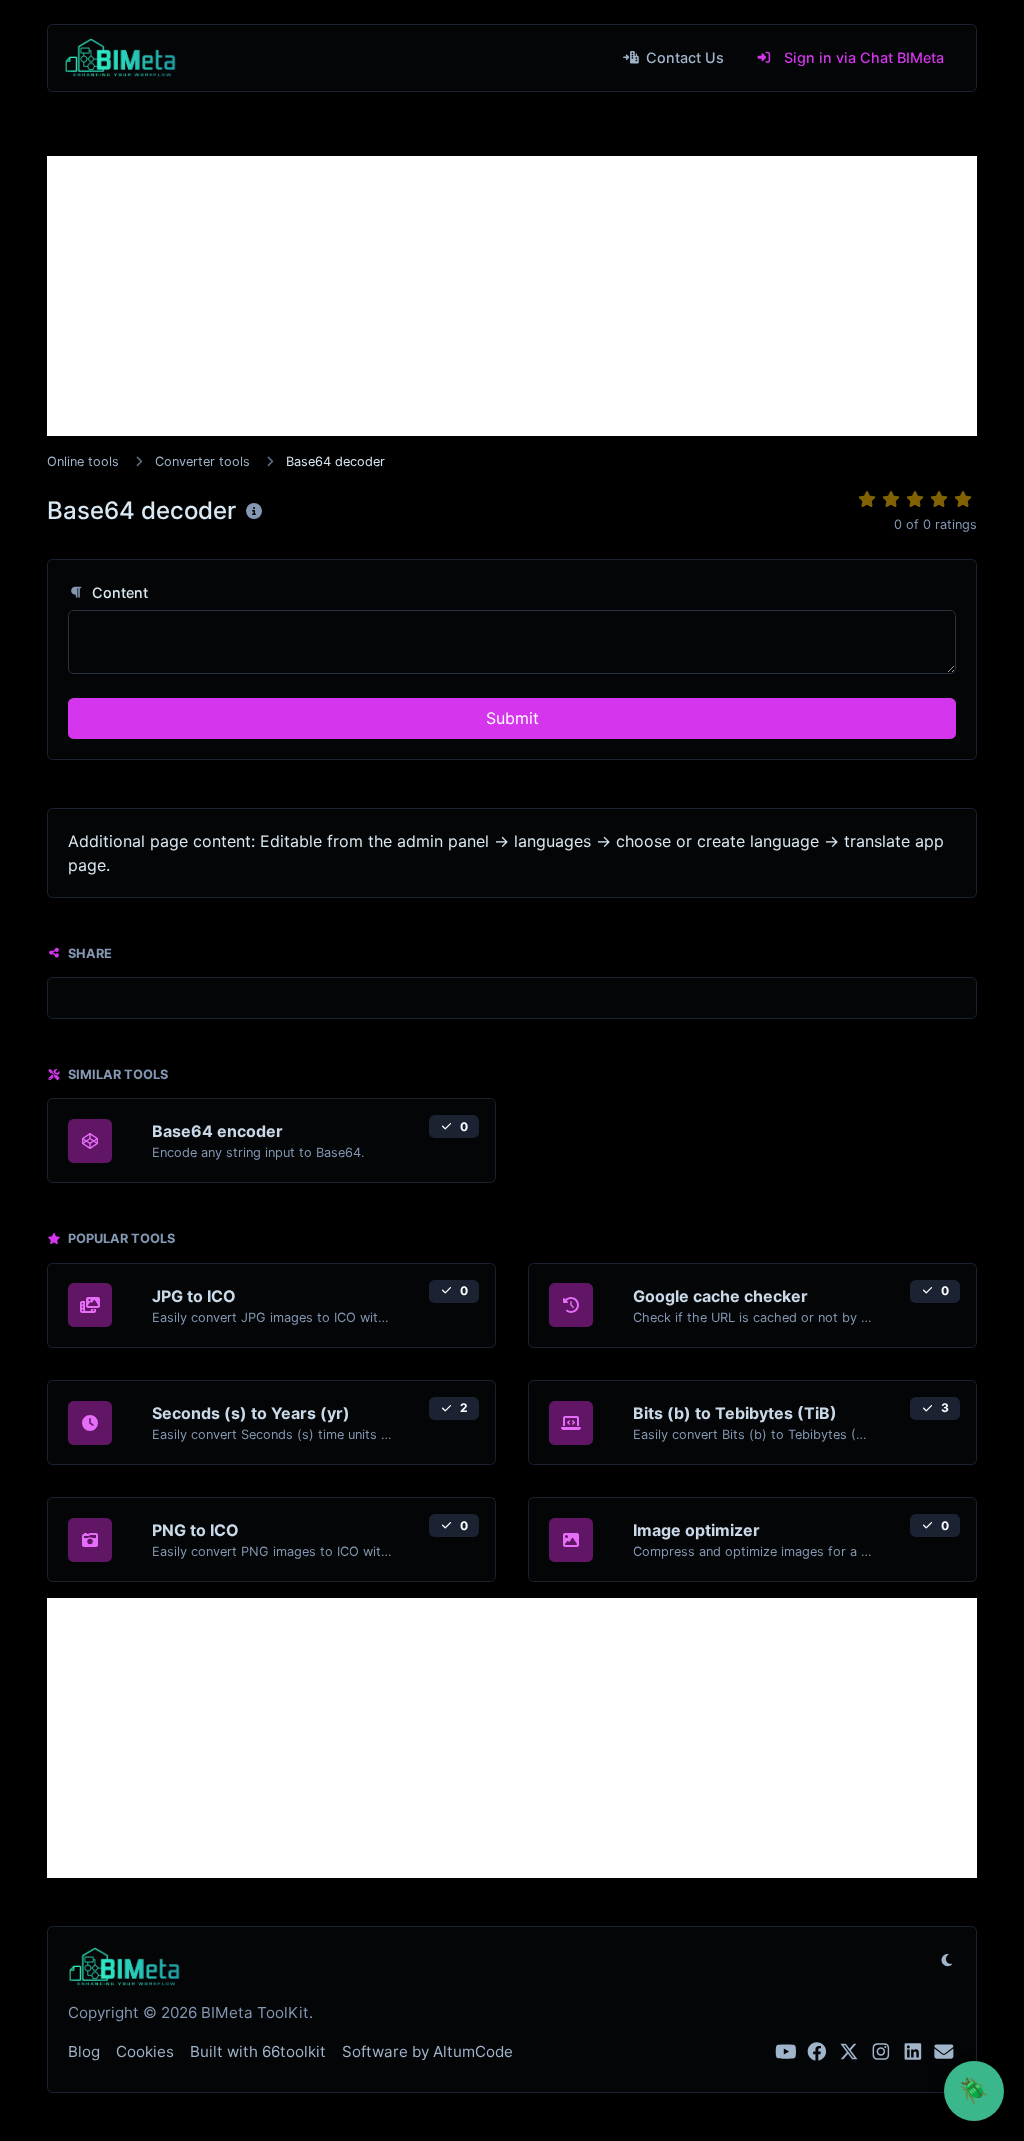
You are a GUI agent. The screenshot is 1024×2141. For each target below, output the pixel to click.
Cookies (145, 2051)
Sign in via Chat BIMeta (862, 57)
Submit (512, 718)
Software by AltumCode (427, 2051)
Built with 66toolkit (258, 2051)
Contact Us (683, 57)
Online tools (83, 461)
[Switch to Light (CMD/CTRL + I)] (947, 1960)
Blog (84, 2051)
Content (118, 592)
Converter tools (202, 461)
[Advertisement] (512, 296)
